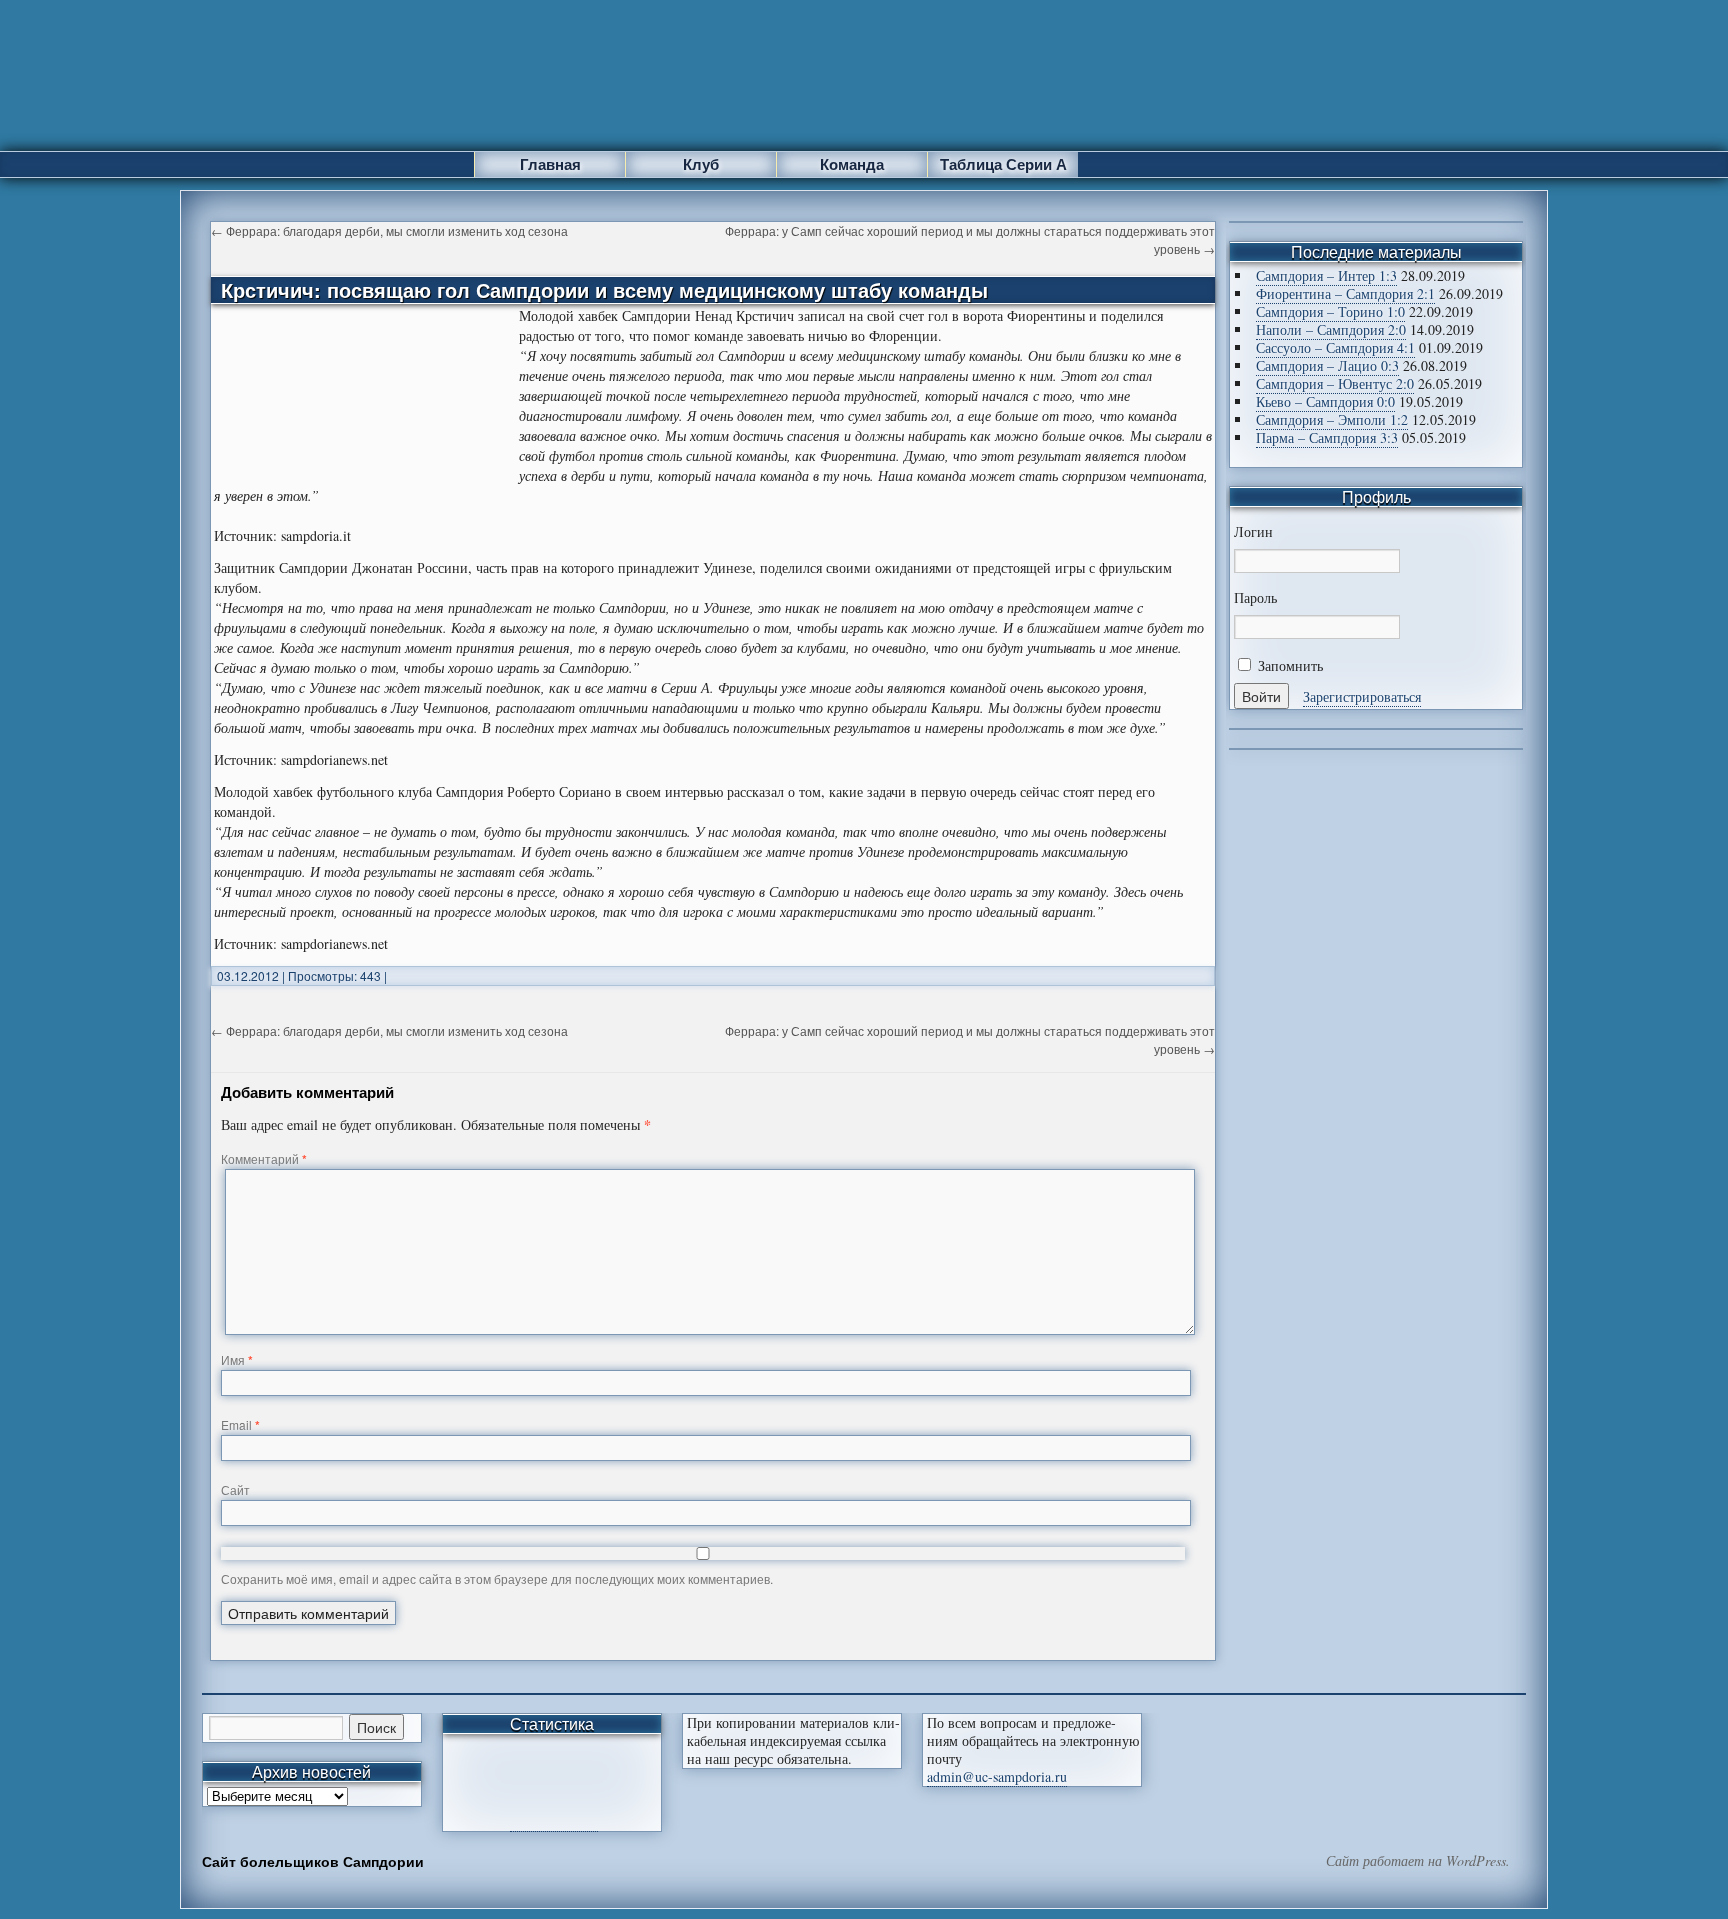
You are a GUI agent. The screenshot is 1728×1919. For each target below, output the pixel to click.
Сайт (235, 1489)
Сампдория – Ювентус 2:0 (1335, 383)
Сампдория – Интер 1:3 (1326, 275)
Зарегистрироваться (1362, 696)
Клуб (701, 164)
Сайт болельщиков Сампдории (313, 1861)
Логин (1253, 532)
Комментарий (264, 1158)
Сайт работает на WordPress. (1418, 1861)
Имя (237, 1359)
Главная (550, 164)
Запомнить (1288, 665)
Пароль (1255, 598)
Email (240, 1424)
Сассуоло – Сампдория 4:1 (1335, 347)
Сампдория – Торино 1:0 (1330, 311)
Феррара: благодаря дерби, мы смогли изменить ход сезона (389, 230)
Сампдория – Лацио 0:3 (1327, 365)
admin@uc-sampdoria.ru (997, 1776)
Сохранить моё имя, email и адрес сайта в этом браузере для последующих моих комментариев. (497, 1578)
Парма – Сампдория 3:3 (1327, 437)
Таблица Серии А (1003, 164)
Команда (852, 164)
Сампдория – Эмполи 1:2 (1332, 419)
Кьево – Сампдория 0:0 (1325, 401)
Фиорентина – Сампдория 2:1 (1345, 293)
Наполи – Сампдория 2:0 (1331, 329)
